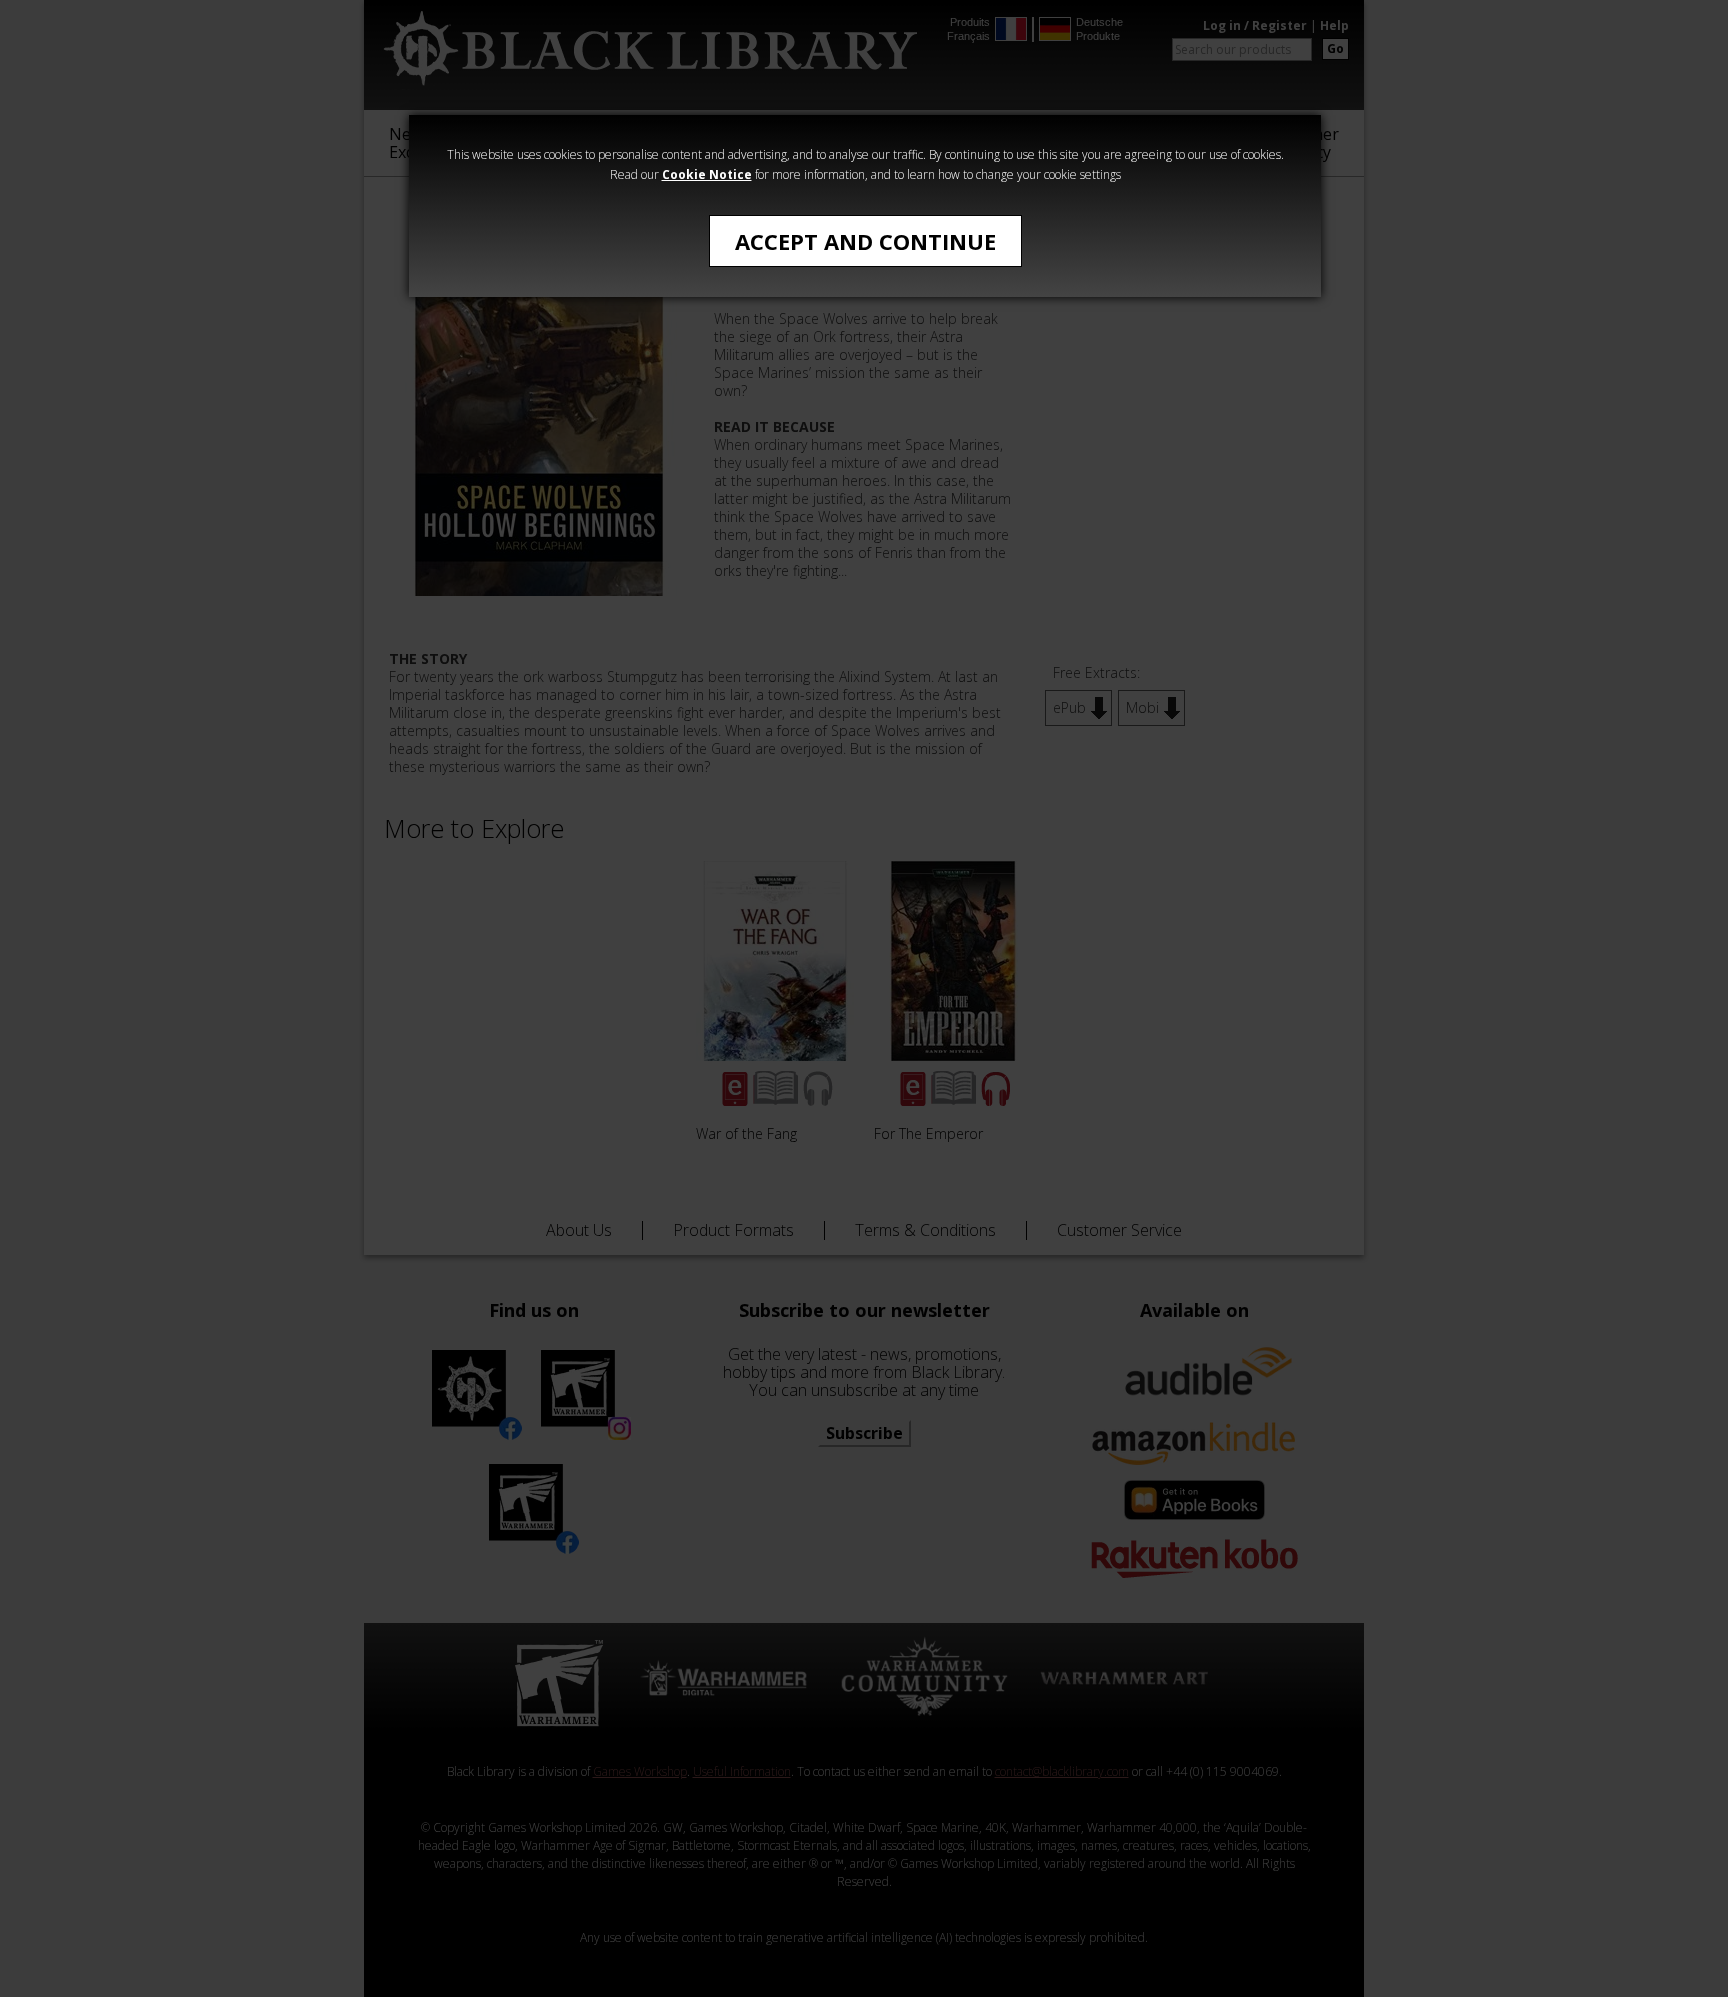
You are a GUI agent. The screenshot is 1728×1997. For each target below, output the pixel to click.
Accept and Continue (865, 241)
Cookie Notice (707, 174)
